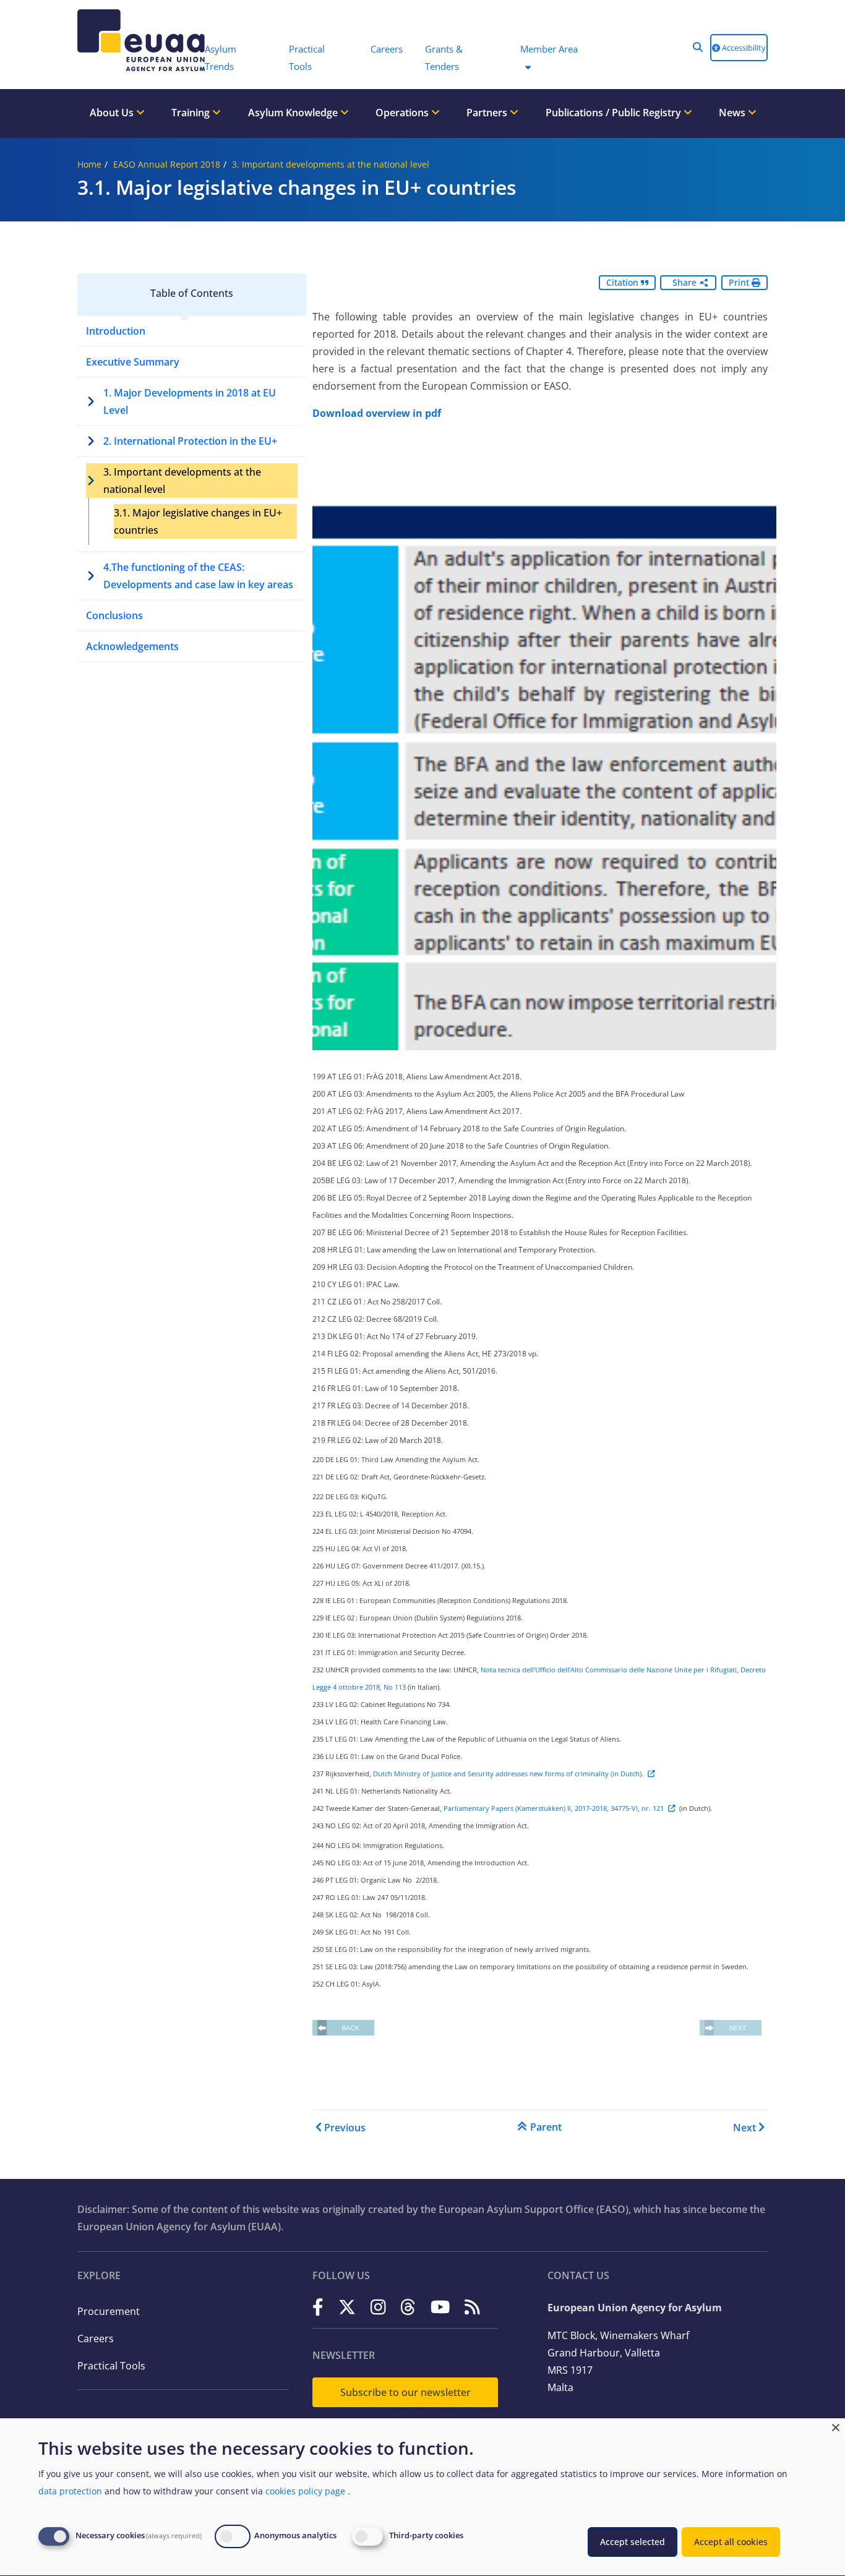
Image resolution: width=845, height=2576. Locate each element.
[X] (347, 2307)
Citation (624, 282)
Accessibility (743, 48)
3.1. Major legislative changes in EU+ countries (198, 521)
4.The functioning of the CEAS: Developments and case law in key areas (198, 576)
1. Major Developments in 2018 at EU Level (190, 401)
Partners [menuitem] (488, 113)
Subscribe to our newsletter (405, 2392)
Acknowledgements (132, 646)
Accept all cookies (731, 2542)
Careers (96, 2339)
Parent (546, 2127)
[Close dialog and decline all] (836, 2426)
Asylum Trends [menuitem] (221, 58)
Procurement (109, 2311)
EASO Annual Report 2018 (167, 164)
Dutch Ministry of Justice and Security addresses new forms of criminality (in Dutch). (508, 1774)
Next (744, 2128)
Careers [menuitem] (387, 49)
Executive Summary (133, 362)
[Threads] (408, 2307)
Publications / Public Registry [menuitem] (615, 113)
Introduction (116, 331)
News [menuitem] (733, 113)
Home (89, 164)
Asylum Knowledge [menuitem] (294, 113)
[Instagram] (378, 2307)
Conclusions (114, 615)
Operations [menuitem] (403, 113)
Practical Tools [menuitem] (307, 58)
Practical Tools (111, 2366)
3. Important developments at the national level (331, 164)
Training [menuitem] (192, 113)
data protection (70, 2491)
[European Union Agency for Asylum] (135, 40)
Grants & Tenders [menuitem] (444, 58)
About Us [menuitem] (113, 113)
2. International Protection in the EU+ (190, 441)
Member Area (549, 49)
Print (740, 282)
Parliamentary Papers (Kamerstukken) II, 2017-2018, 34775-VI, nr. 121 (554, 1808)
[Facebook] (318, 2307)
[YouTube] (440, 2307)
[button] (698, 47)
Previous (345, 2128)
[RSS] (472, 2307)
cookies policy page (305, 2491)
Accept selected (633, 2542)
